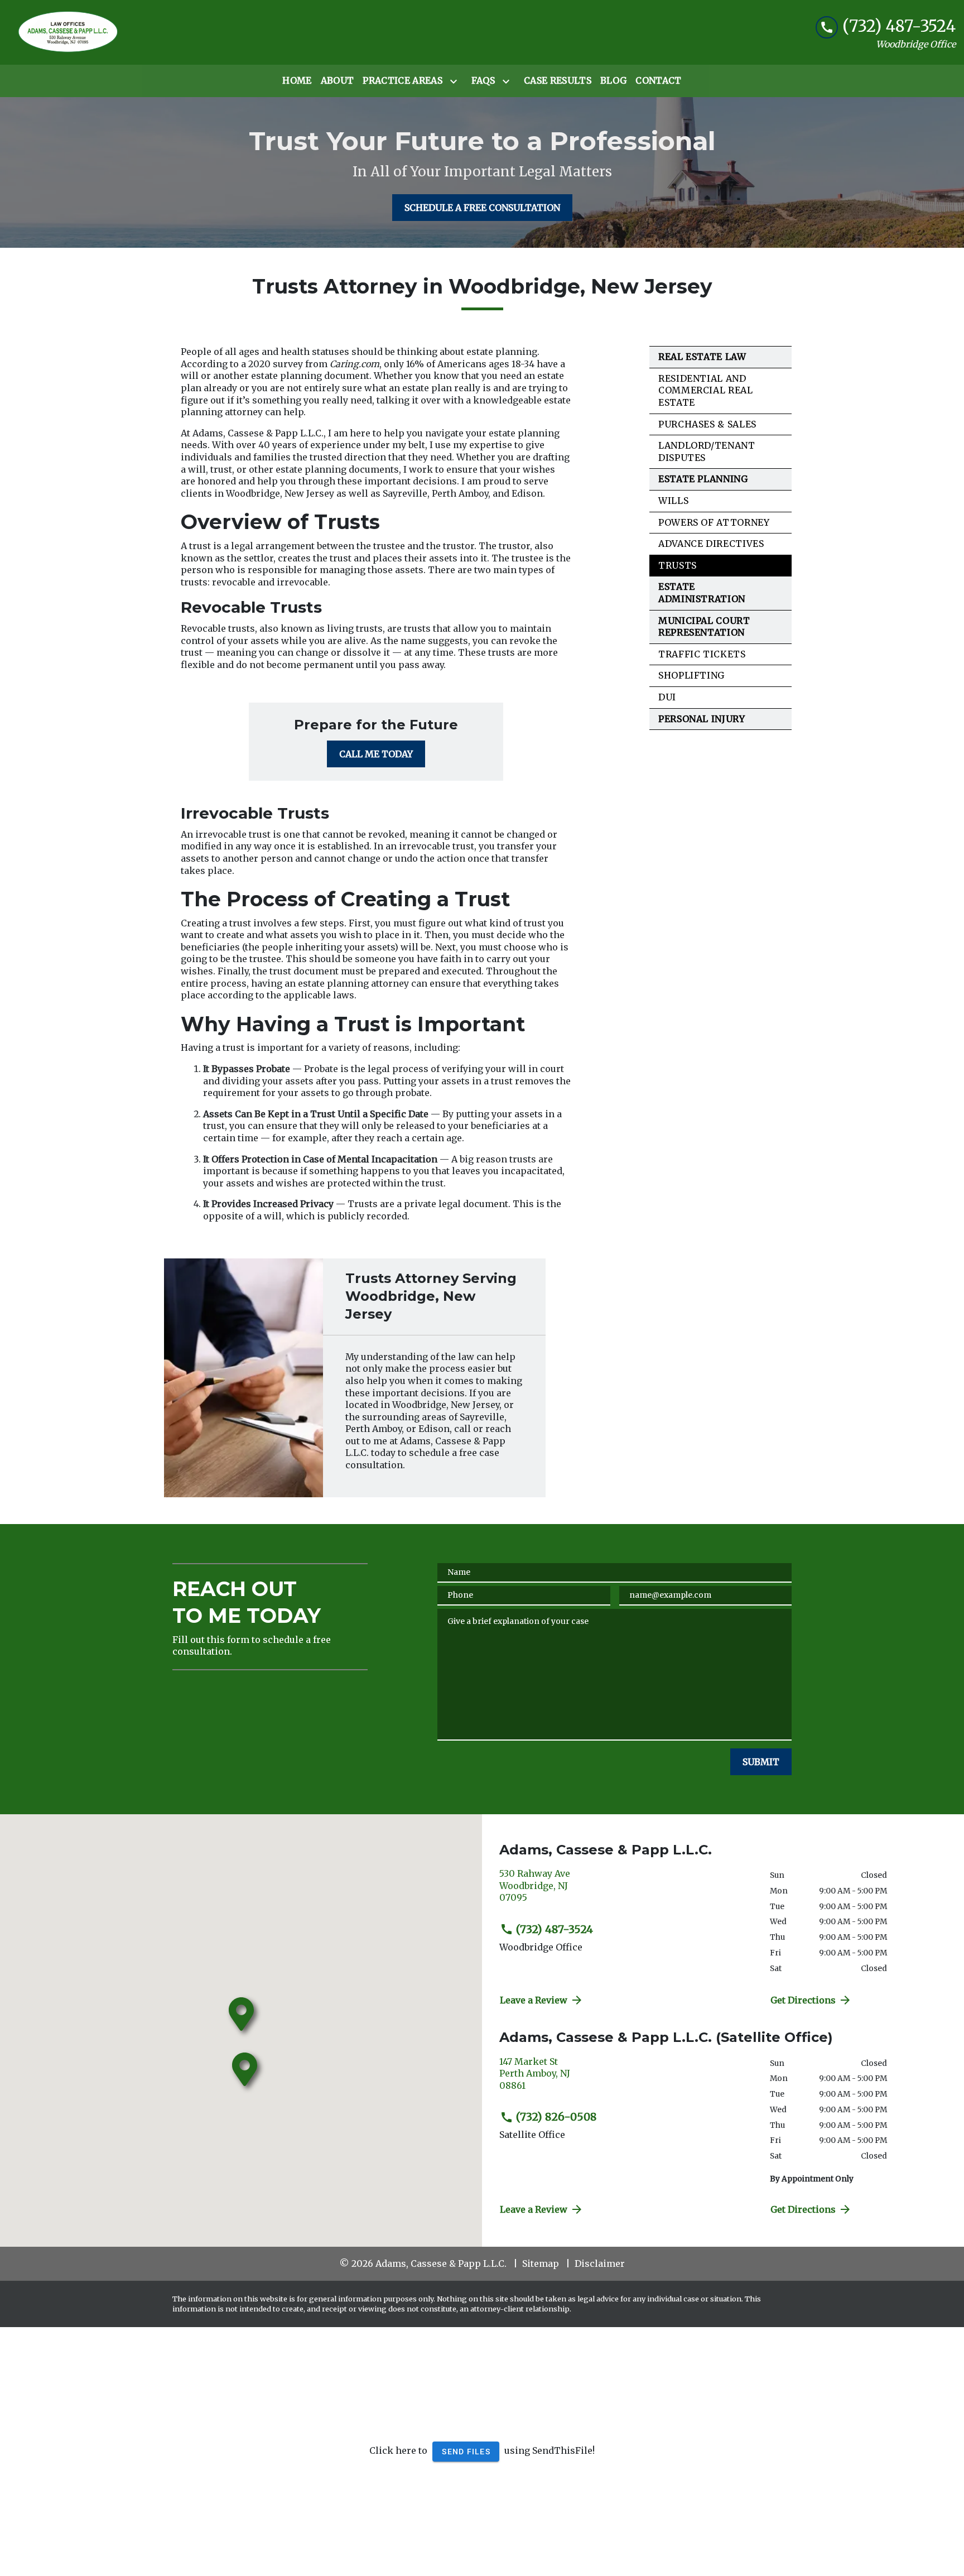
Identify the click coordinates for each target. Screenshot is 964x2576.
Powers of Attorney (714, 522)
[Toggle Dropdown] (456, 81)
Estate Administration (702, 593)
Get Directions (803, 2000)
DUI (667, 697)
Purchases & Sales (707, 424)
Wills (673, 501)
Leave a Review (534, 2000)
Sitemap (541, 2263)
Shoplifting (691, 675)
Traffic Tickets (702, 654)
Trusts (678, 565)
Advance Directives (711, 544)
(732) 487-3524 (555, 1929)
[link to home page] (69, 32)
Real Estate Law (702, 357)
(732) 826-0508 (556, 2117)
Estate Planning (703, 479)
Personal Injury (702, 719)
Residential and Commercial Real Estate (706, 390)
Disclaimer (600, 2263)
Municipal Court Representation (704, 627)
